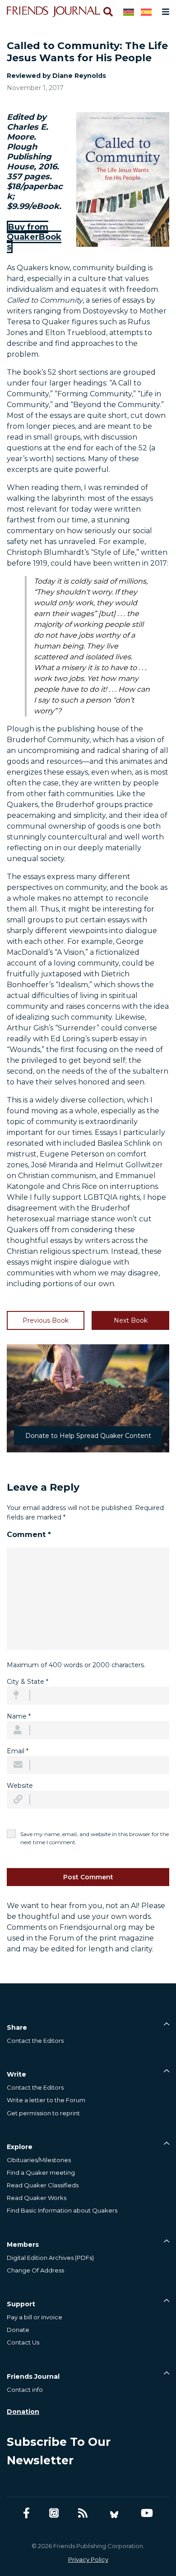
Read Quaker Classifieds (43, 2185)
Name (19, 1716)
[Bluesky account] (114, 2513)
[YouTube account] (147, 2513)
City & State (28, 1682)
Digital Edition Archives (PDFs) (50, 2258)
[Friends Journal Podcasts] (54, 2513)
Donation (23, 2412)
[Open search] (107, 12)
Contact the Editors (35, 2041)
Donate (18, 2330)
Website (20, 1786)
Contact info (25, 2390)
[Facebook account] (26, 2513)
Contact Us (23, 2342)
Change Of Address (35, 2270)
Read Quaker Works (37, 2198)
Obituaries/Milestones (39, 2160)
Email (18, 1751)
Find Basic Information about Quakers (62, 2210)
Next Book (131, 1320)
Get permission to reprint (43, 2113)
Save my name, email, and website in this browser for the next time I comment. (95, 1838)
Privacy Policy (88, 2559)
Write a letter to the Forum (46, 2100)
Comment (29, 1535)
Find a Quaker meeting (41, 2172)
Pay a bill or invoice (35, 2317)
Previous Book (46, 1320)
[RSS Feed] (83, 2513)
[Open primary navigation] (164, 12)
